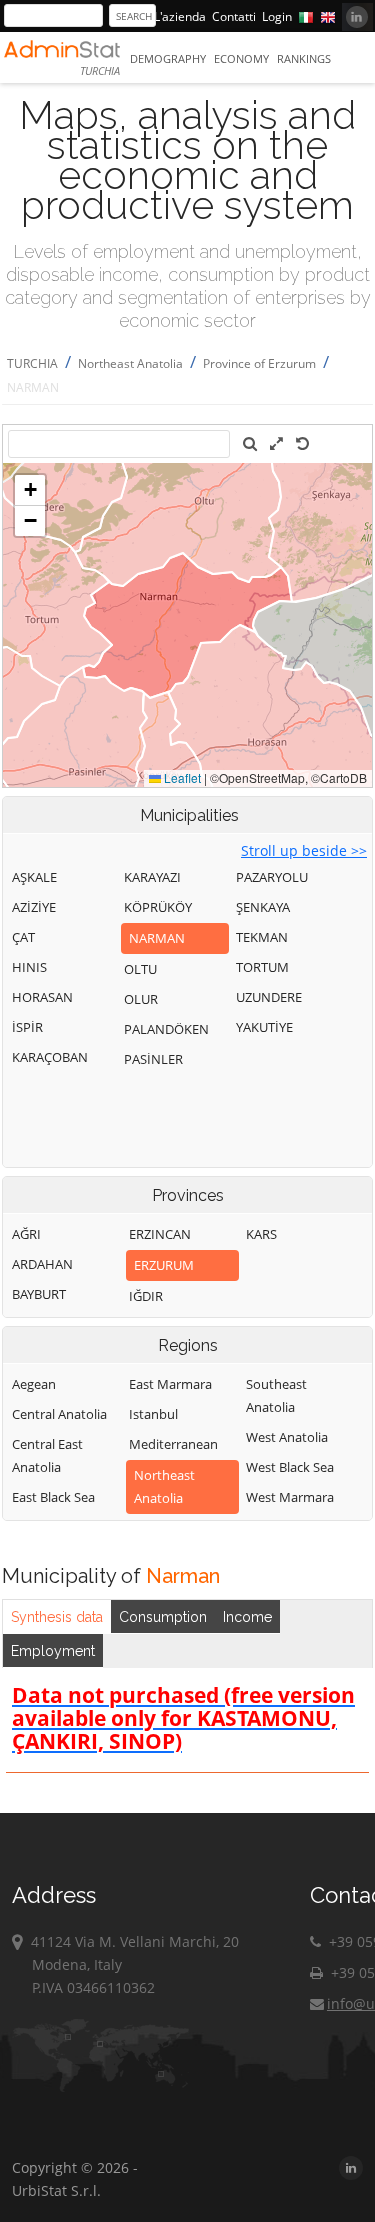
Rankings (304, 58)
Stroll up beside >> (304, 850)
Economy (241, 58)
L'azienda (180, 16)
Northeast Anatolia (130, 363)
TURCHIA (32, 363)
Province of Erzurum (259, 363)
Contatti (234, 16)
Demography (168, 58)
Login (277, 16)
